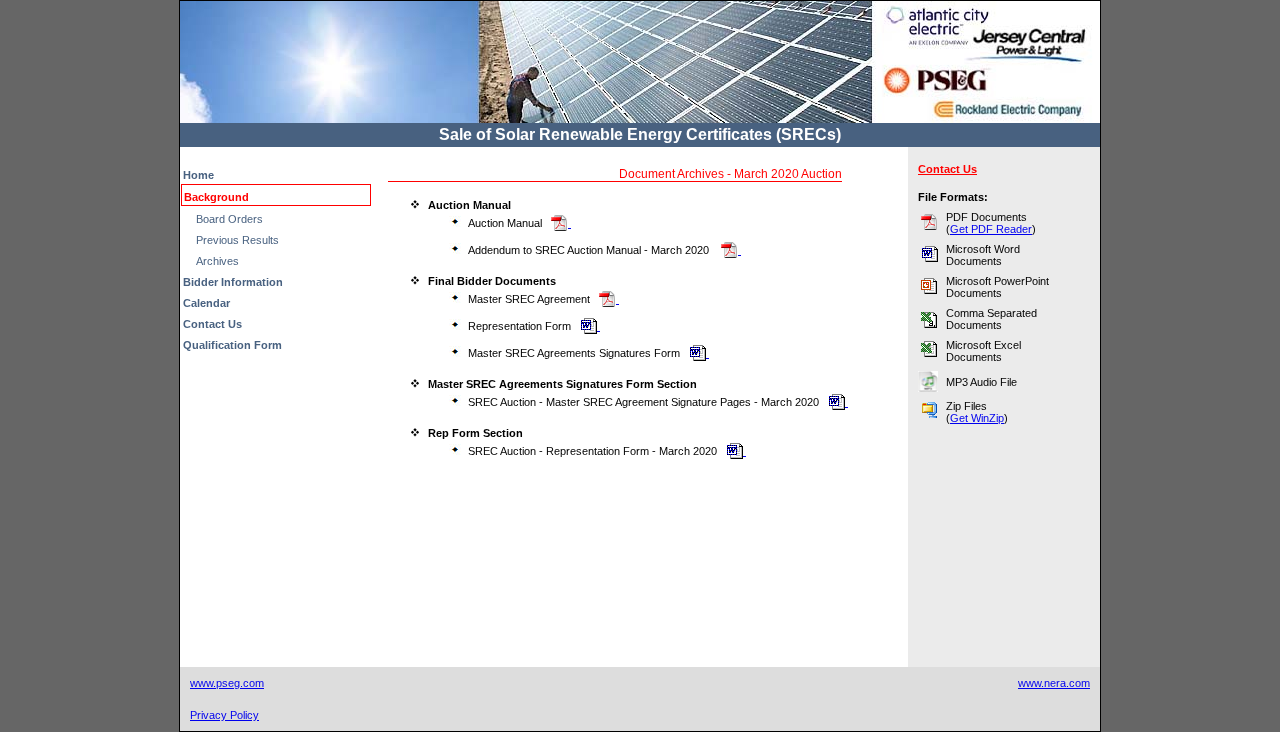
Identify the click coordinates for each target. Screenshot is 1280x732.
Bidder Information (233, 282)
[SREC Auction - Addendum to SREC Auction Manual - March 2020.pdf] (729, 250)
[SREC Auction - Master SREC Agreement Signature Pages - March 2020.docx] (697, 353)
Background (216, 197)
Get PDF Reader (991, 229)
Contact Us (212, 324)
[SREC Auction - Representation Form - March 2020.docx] (588, 326)
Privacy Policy (224, 715)
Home (198, 175)
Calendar (206, 303)
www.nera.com (1054, 683)
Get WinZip (977, 418)
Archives (217, 261)
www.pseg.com (227, 683)
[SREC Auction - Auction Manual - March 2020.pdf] (559, 223)
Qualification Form (232, 345)
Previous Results (237, 240)
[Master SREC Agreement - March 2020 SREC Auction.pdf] (607, 299)
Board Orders (229, 219)
